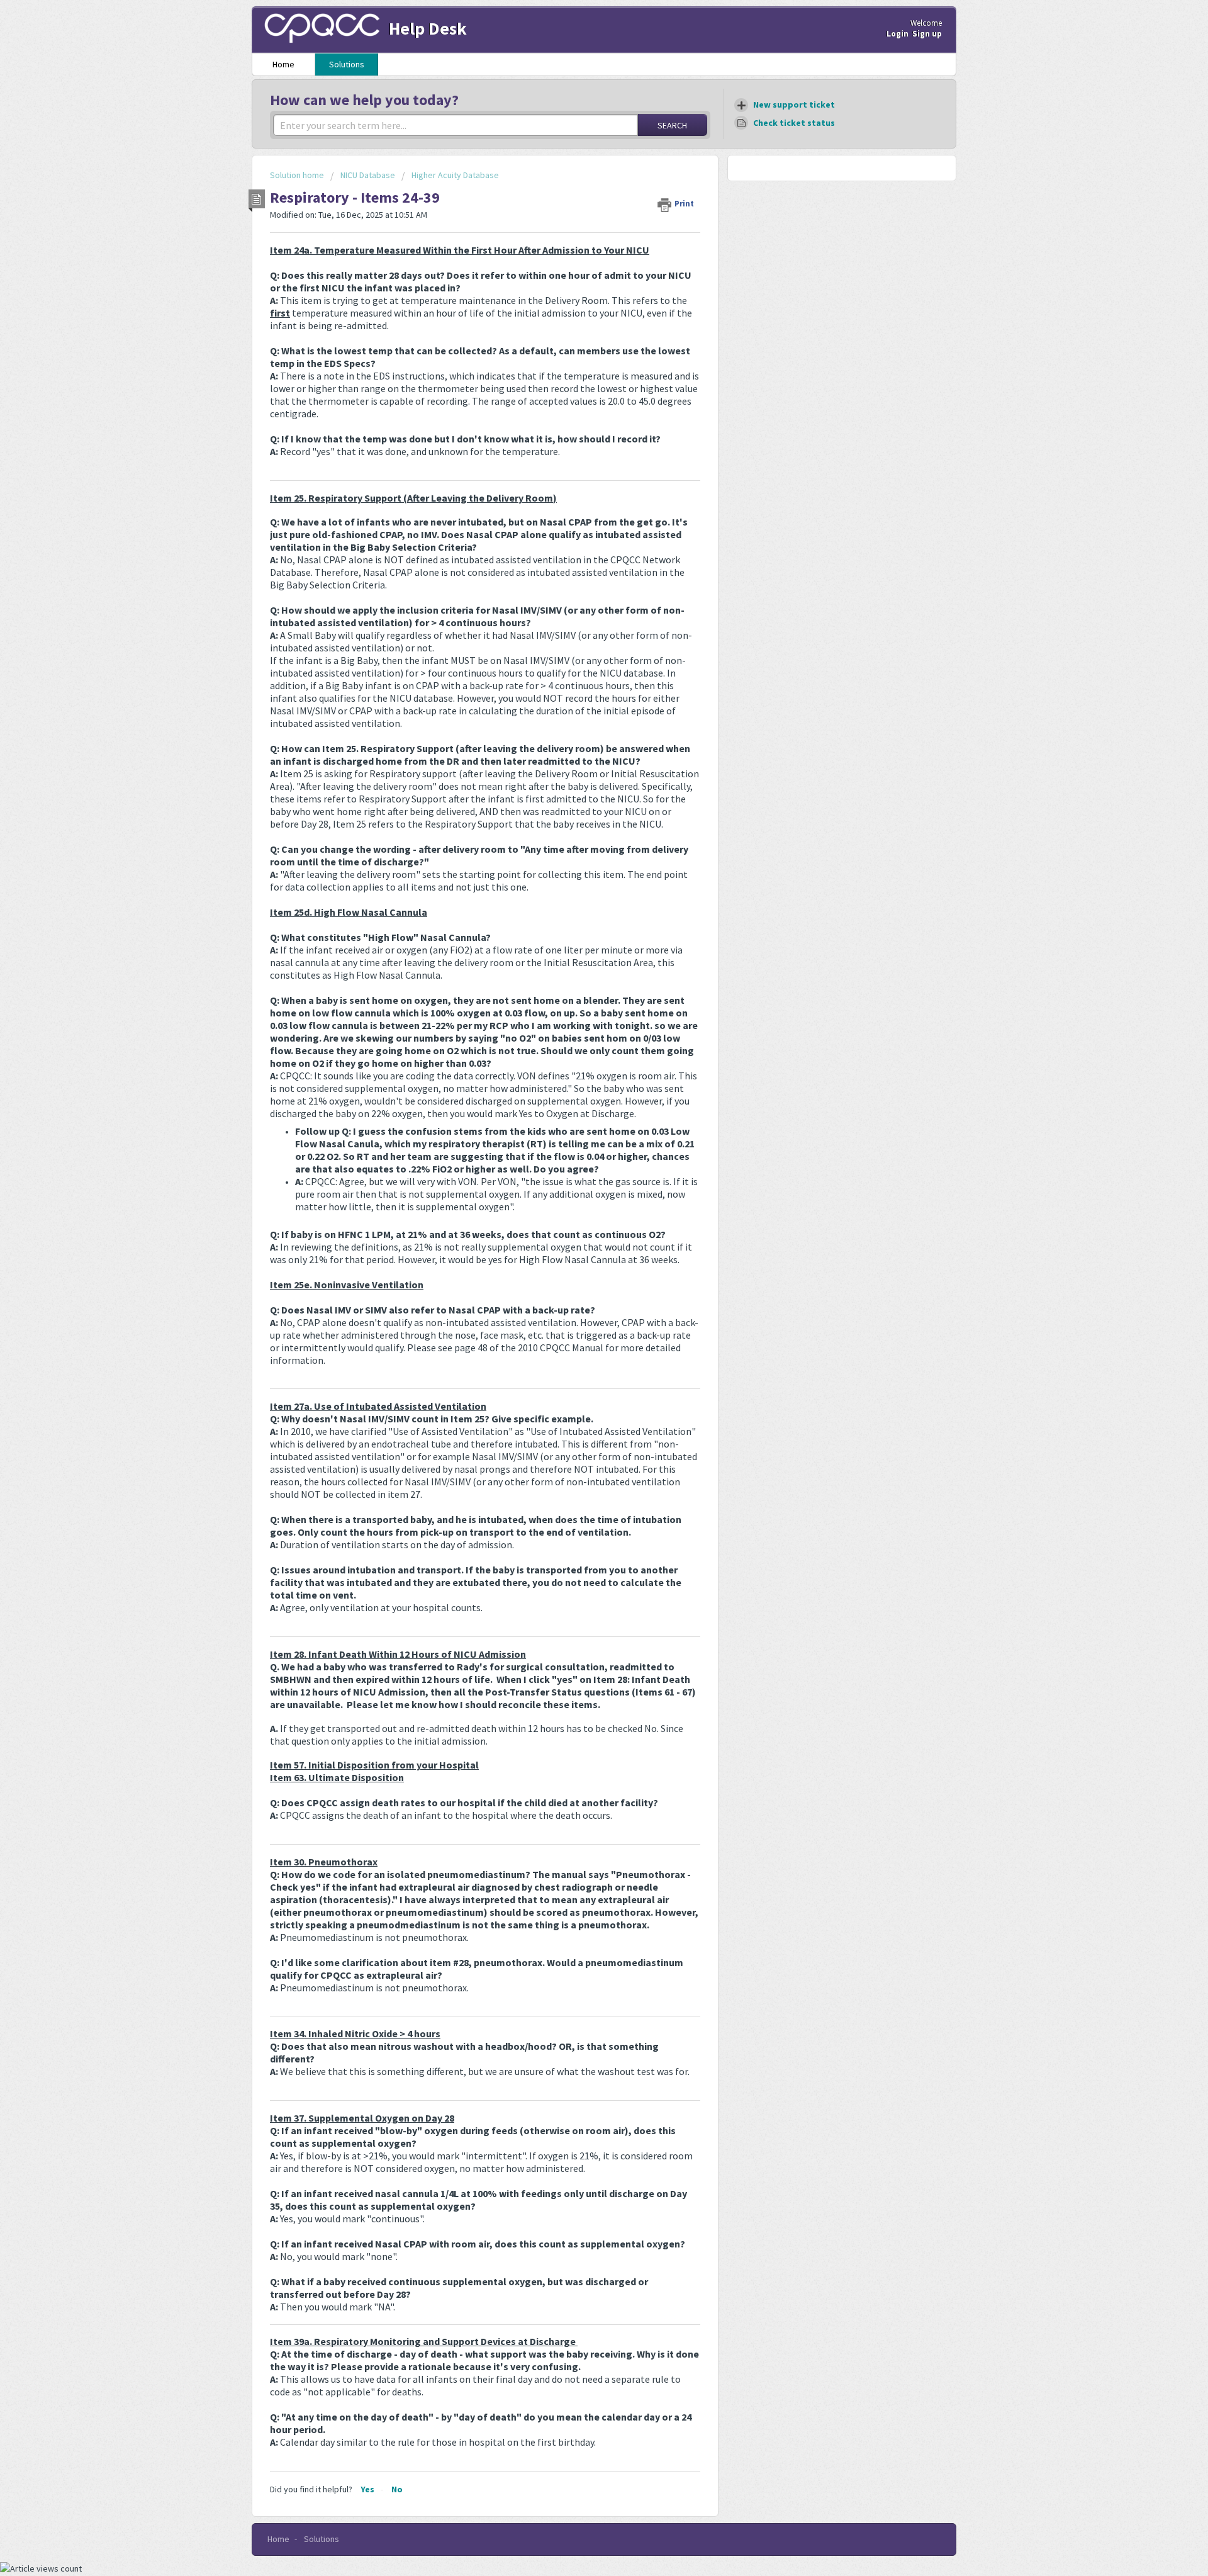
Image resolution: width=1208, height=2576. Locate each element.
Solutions (347, 64)
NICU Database (368, 175)
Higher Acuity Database (455, 175)
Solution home (298, 175)
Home (283, 64)
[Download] (581, 1160)
